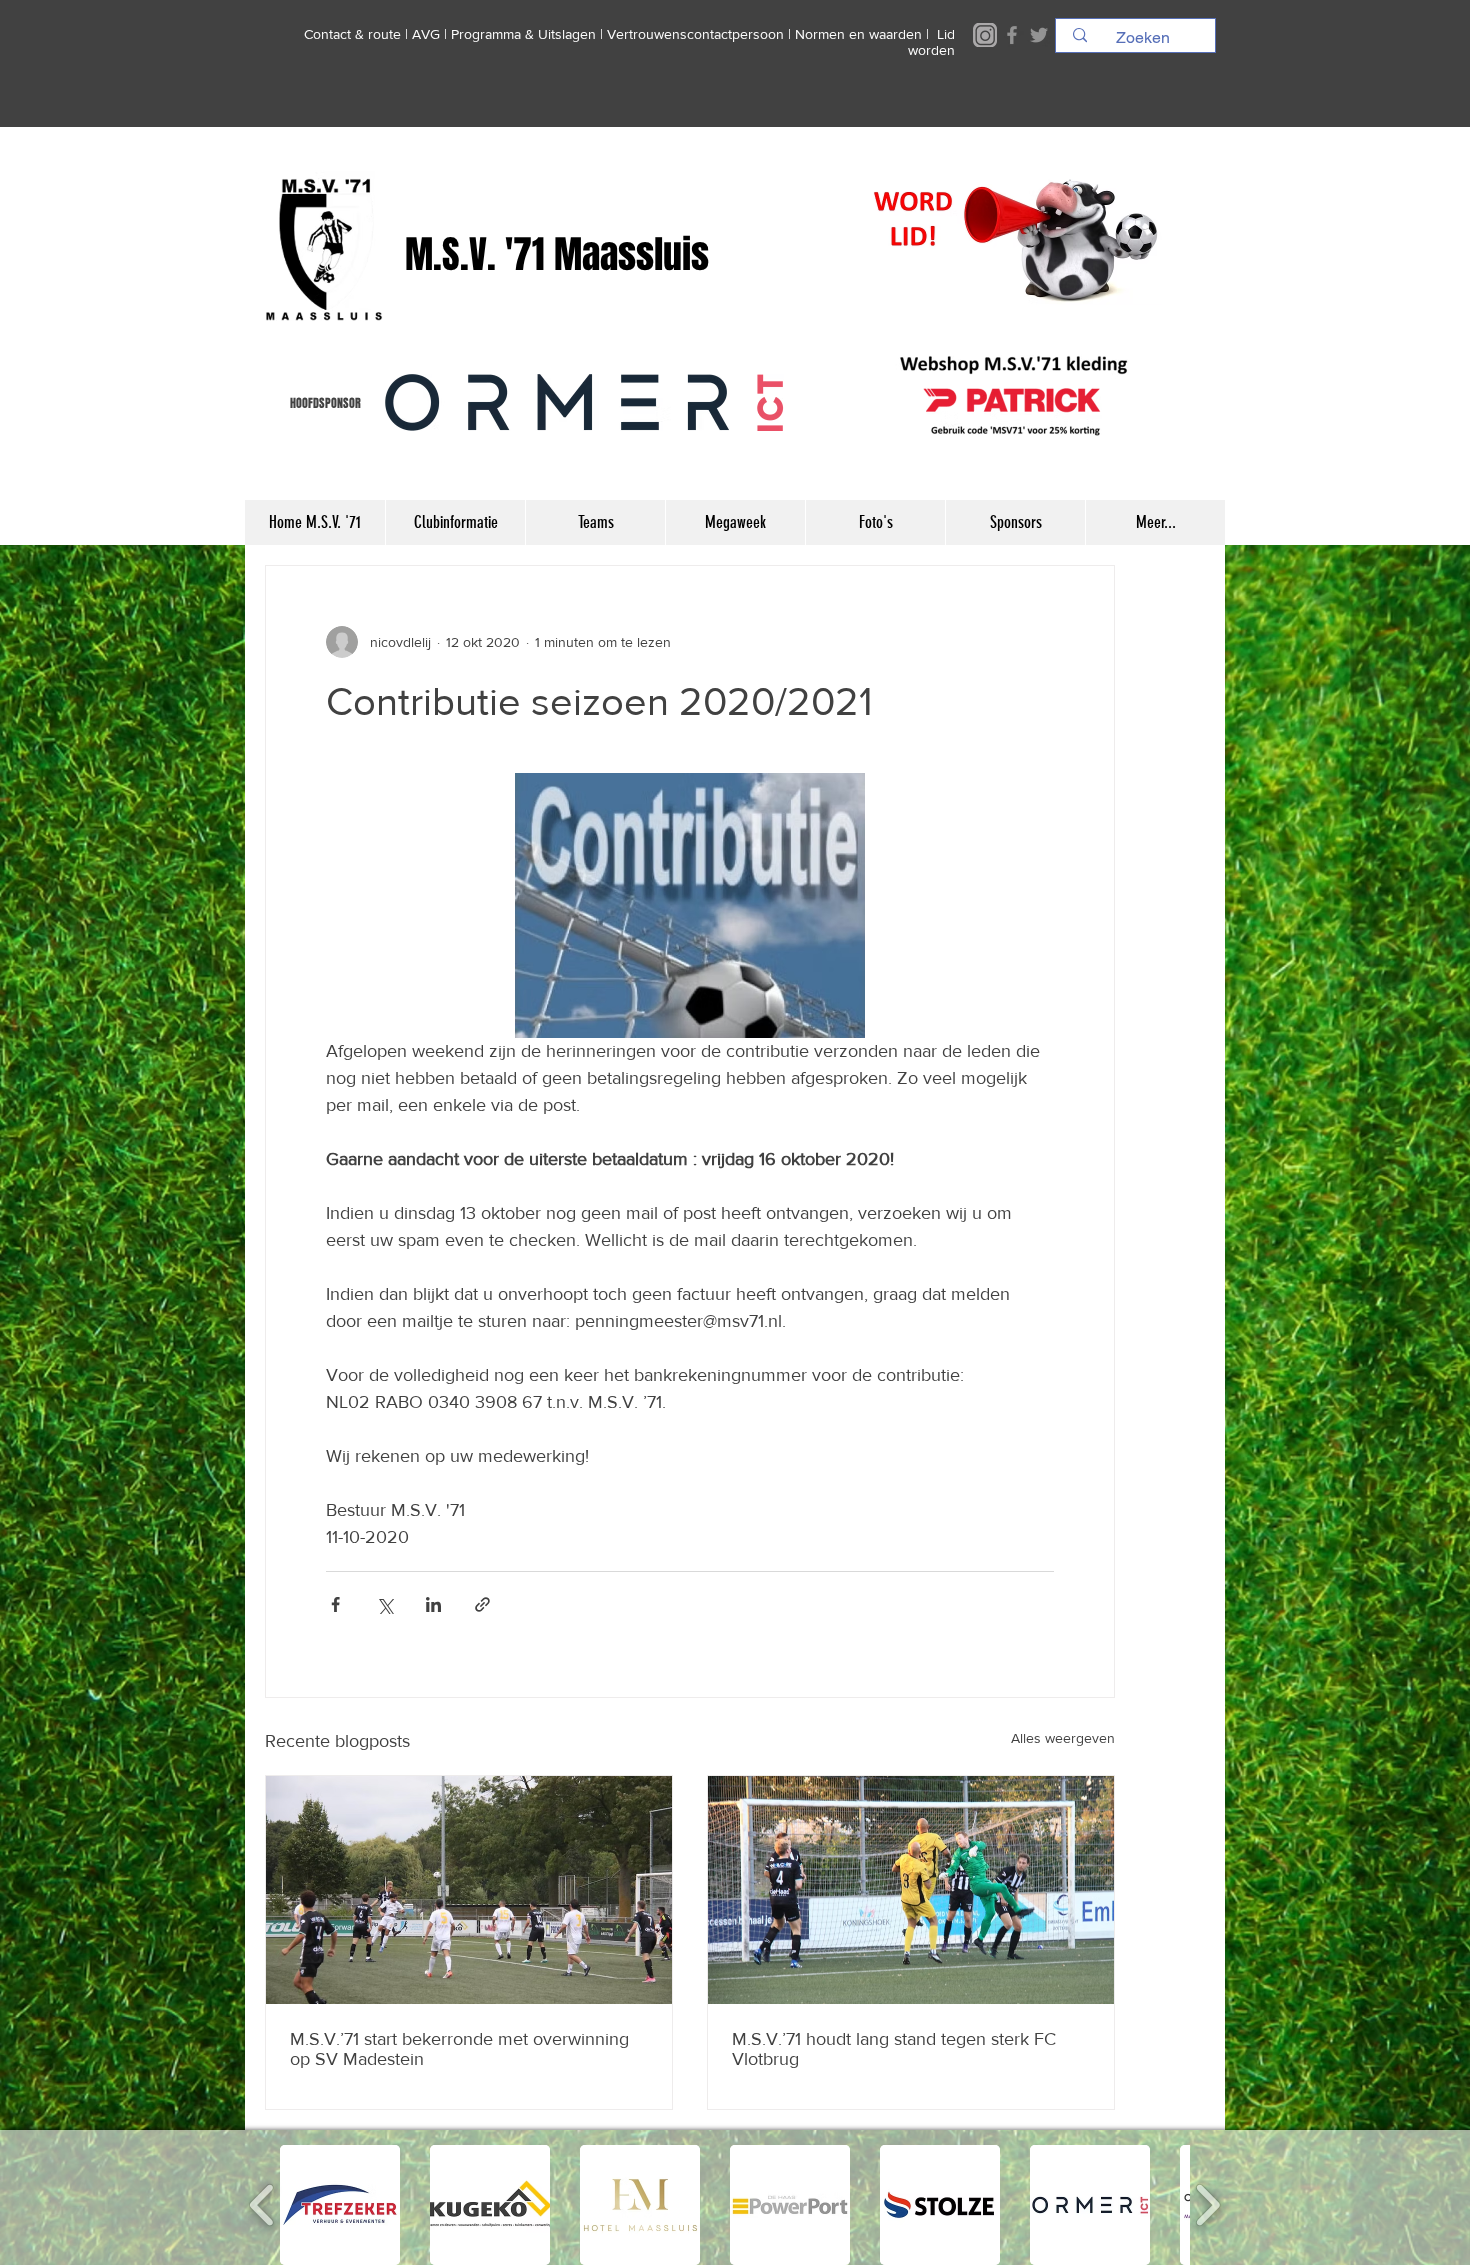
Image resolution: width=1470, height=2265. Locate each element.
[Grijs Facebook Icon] (1012, 35)
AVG (426, 34)
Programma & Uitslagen (523, 34)
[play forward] (1207, 2205)
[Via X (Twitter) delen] (384, 1604)
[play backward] (262, 2205)
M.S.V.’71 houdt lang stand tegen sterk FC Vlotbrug (894, 2049)
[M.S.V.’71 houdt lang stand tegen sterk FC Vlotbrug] (911, 1890)
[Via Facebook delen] (335, 1604)
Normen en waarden (858, 34)
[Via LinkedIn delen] (433, 1604)
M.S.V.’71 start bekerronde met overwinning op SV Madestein (459, 2049)
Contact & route (352, 34)
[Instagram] (985, 35)
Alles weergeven (1063, 1738)
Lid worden (931, 42)
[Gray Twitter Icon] (1039, 35)
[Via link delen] (482, 1604)
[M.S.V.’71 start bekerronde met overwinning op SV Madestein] (469, 1890)
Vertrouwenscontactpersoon (695, 34)
